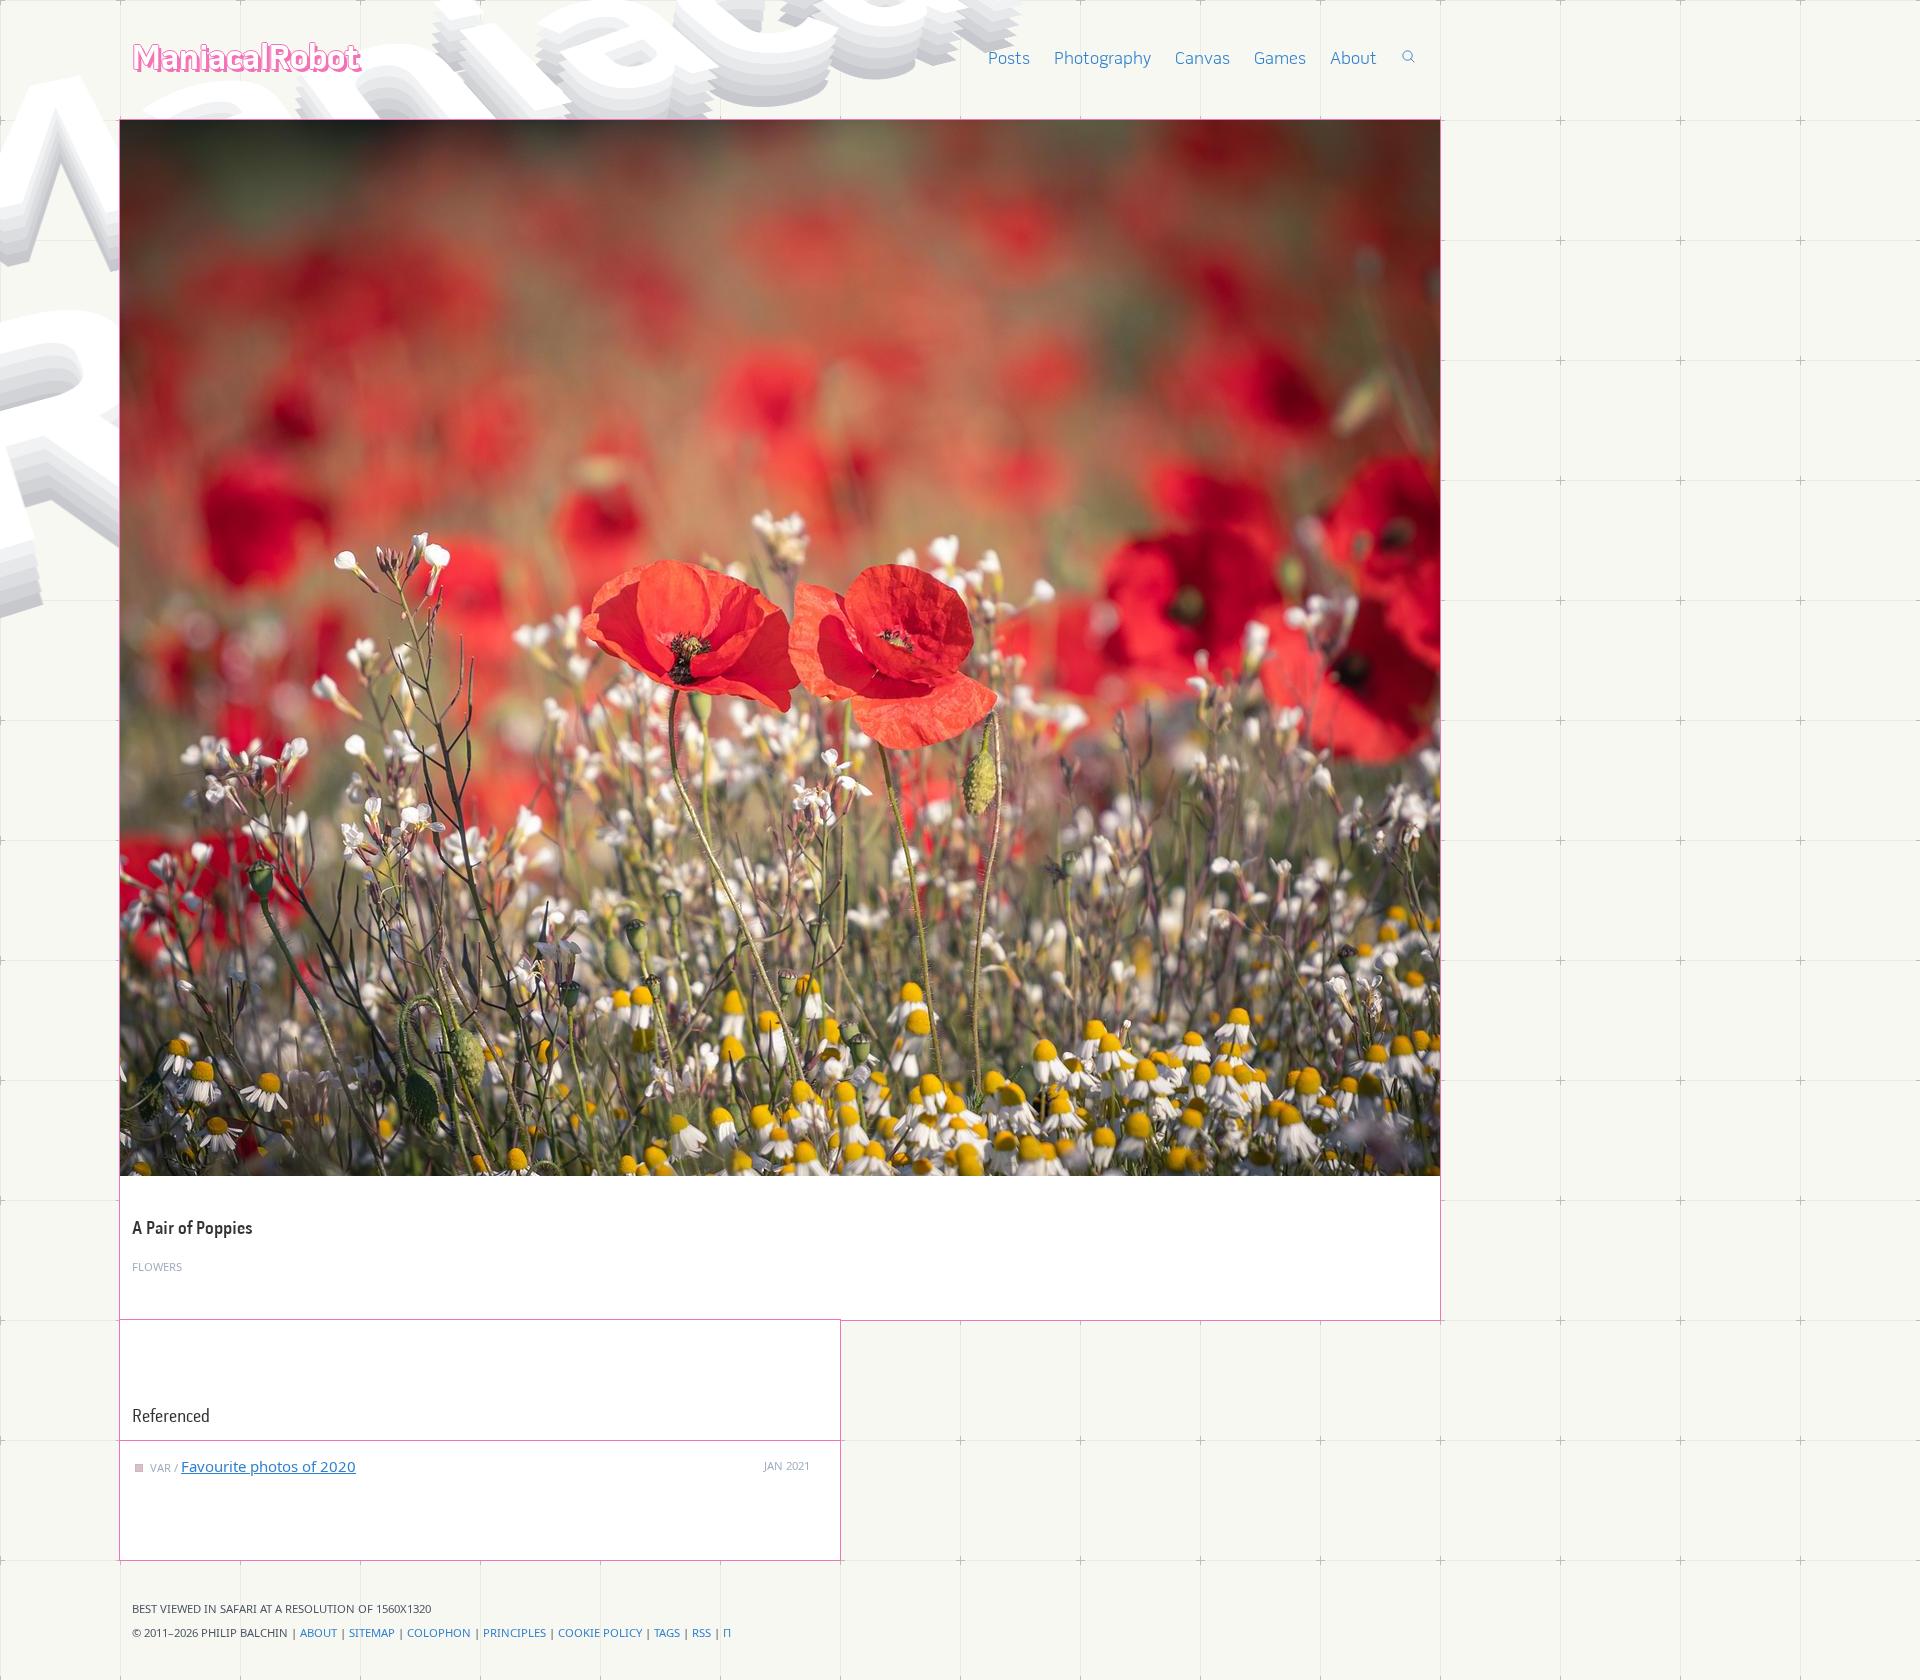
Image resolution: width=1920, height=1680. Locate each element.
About (1353, 59)
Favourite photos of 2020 (268, 1466)
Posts (1009, 59)
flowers (157, 1266)
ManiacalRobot (245, 60)
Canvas (1202, 59)
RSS (701, 1632)
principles (514, 1632)
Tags (667, 1632)
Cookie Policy (600, 1632)
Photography (1102, 59)
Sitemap (372, 1632)
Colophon (439, 1632)
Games (1280, 59)
